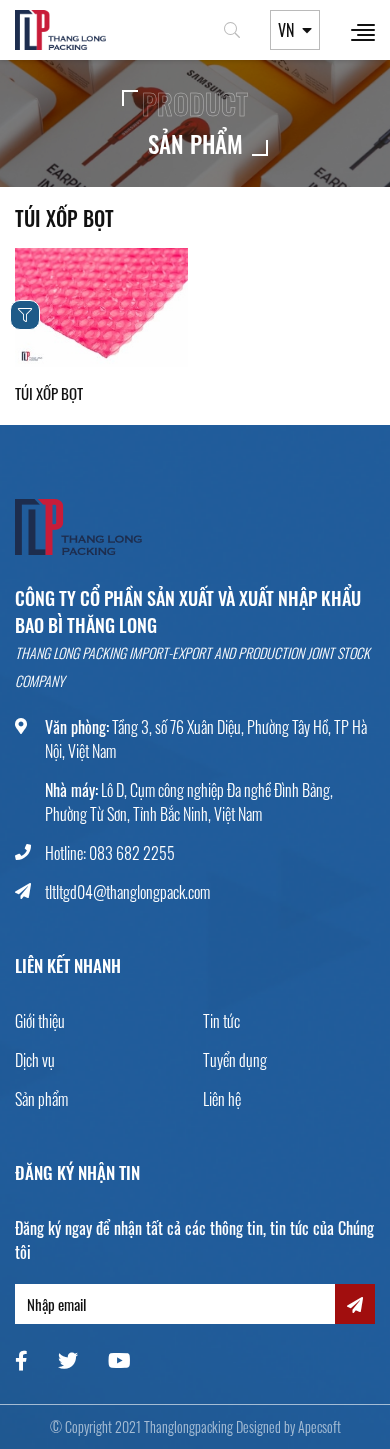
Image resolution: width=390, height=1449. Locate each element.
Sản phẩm (41, 1099)
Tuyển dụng (235, 1060)
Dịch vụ (35, 1060)
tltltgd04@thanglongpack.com (127, 892)
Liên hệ (222, 1099)
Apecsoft (319, 1426)
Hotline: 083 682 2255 (110, 853)
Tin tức (221, 1021)
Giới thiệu (40, 1021)
